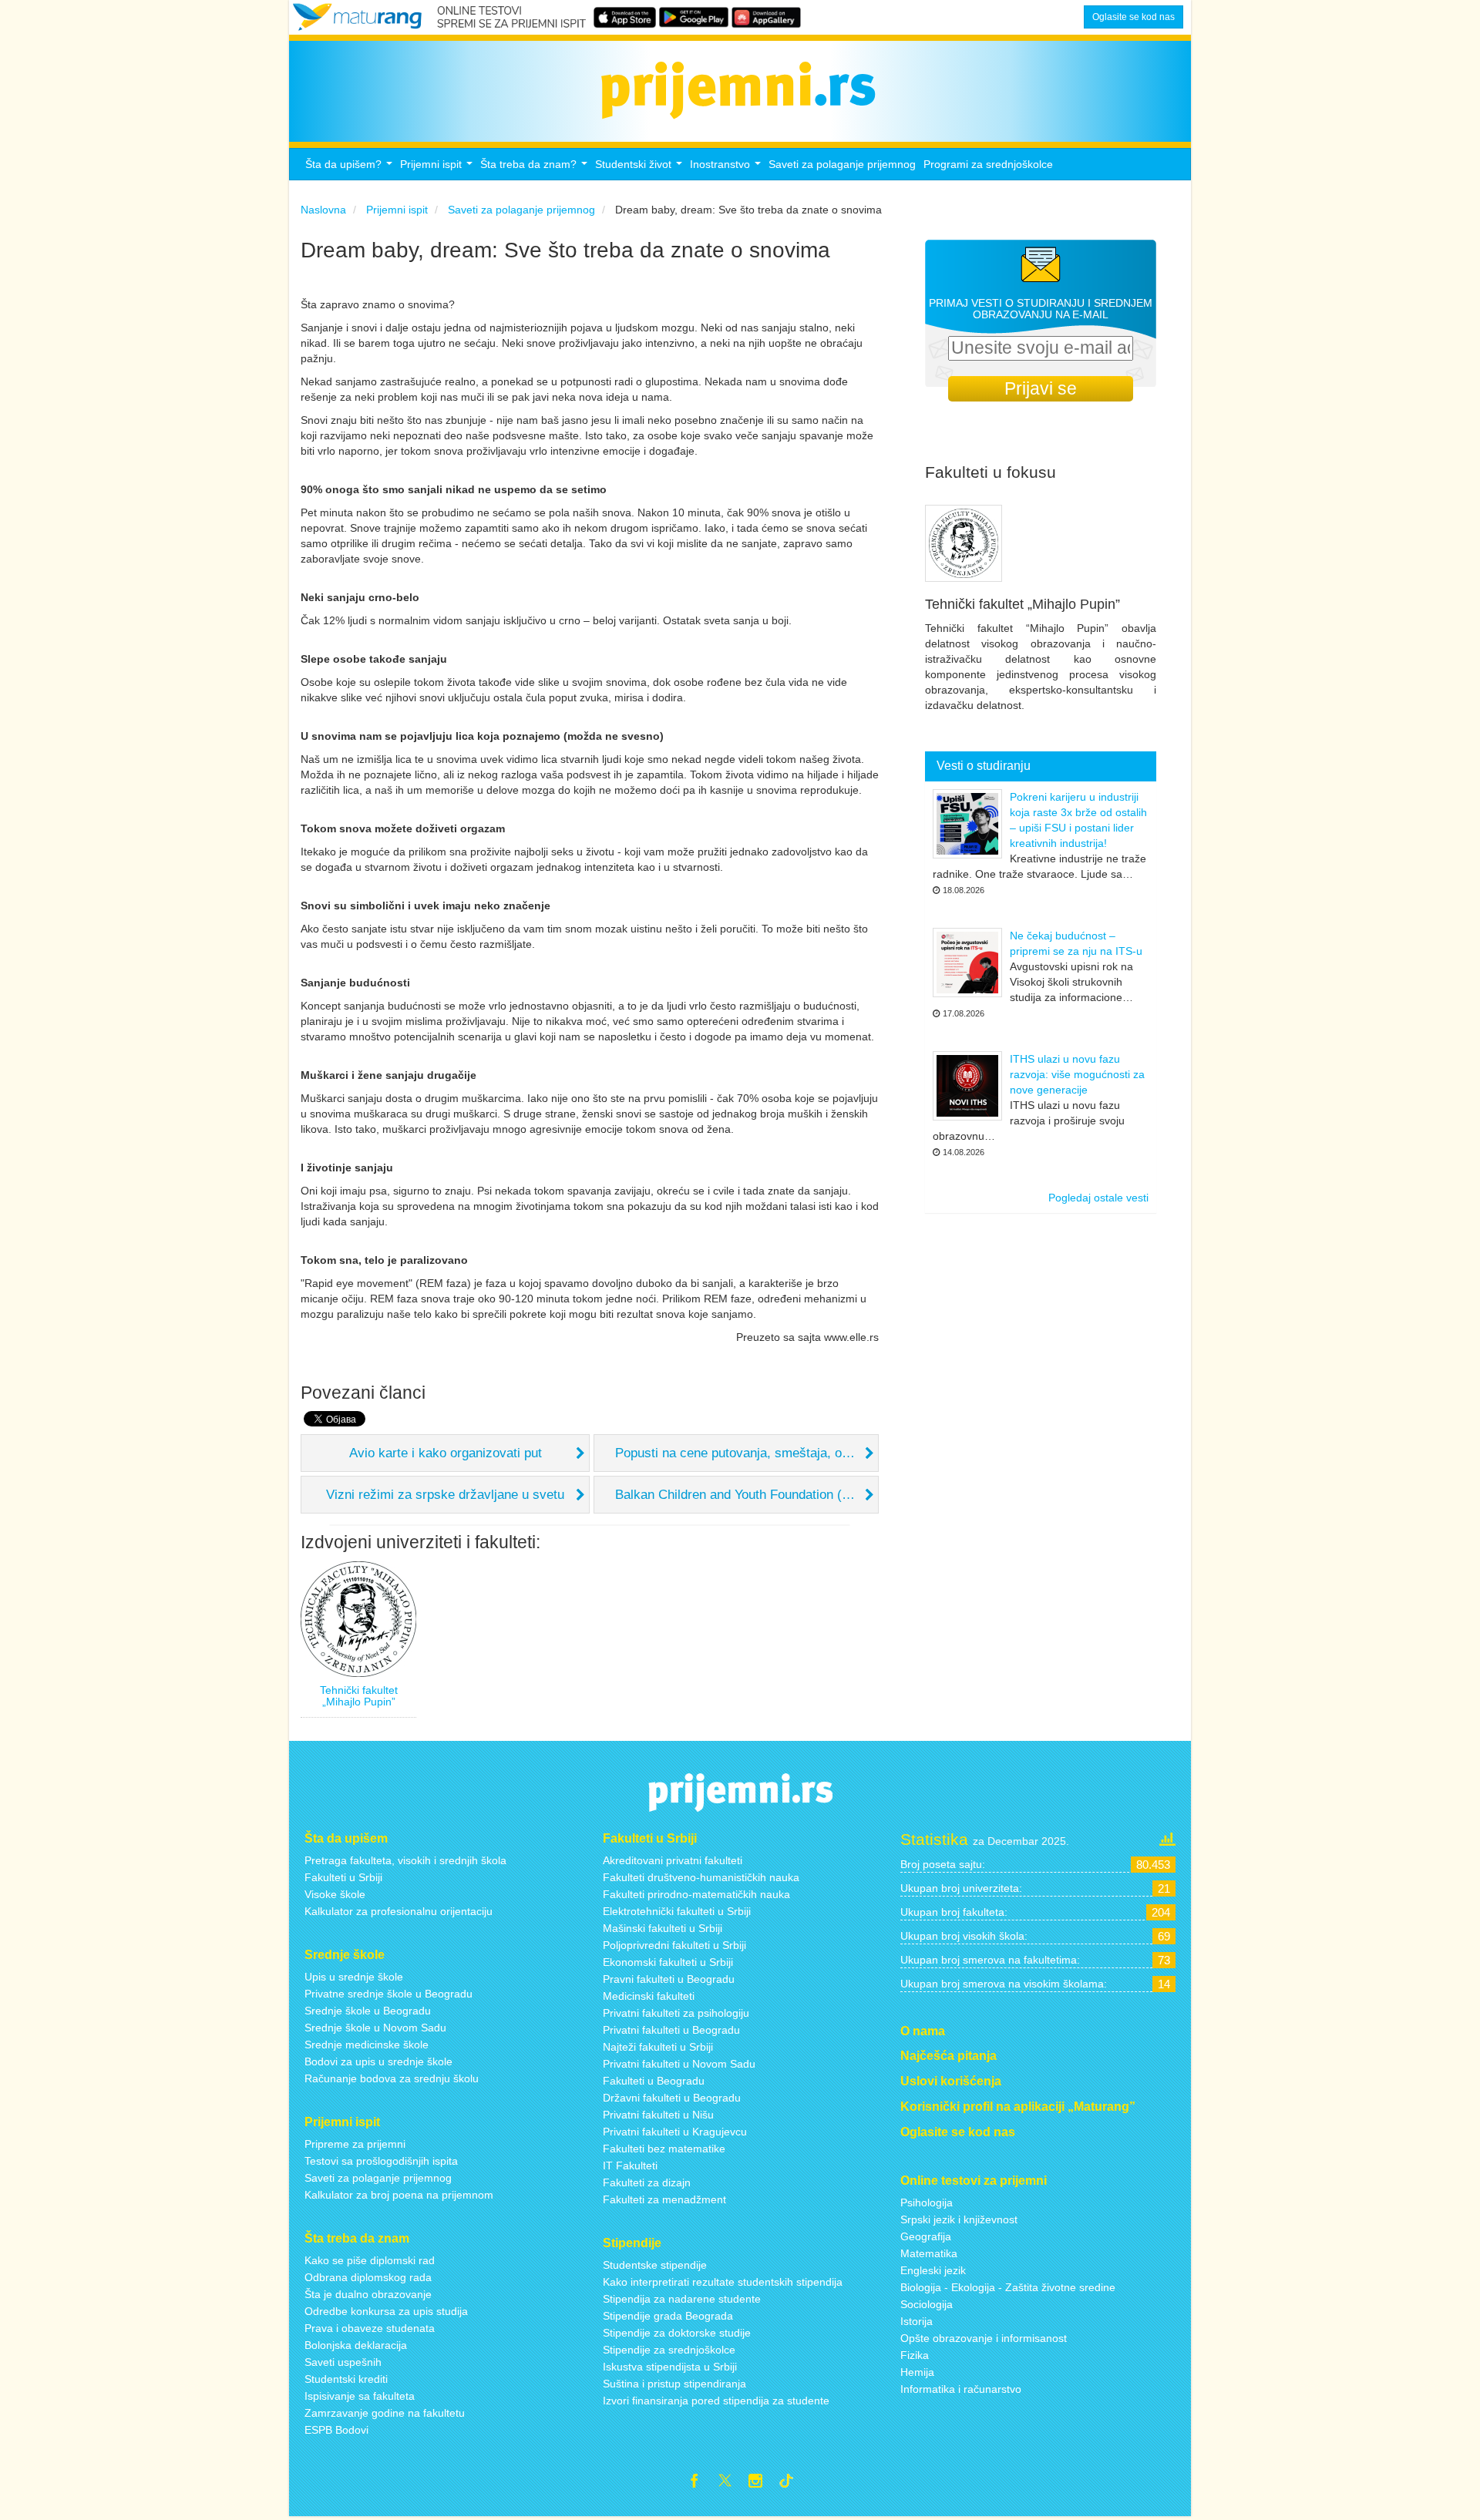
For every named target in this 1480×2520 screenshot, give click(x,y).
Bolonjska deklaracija (356, 2345)
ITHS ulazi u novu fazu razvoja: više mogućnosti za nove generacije (1077, 1074)
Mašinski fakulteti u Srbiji (663, 1928)
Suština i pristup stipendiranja (674, 2384)
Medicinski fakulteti (649, 1996)
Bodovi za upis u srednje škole (378, 2061)
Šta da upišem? (351, 168)
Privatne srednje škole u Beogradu (388, 1994)
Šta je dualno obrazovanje (368, 2294)
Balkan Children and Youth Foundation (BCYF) (747, 1495)
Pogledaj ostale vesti (1098, 1198)
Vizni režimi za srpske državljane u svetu (445, 1495)
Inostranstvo (727, 168)
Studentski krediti (346, 2379)
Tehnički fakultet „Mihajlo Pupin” (359, 1696)
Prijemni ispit (438, 168)
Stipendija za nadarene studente (682, 2299)
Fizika (915, 2355)
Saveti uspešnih (343, 2362)
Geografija (926, 2236)
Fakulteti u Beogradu (654, 2081)
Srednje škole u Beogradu (368, 2011)
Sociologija (927, 2304)
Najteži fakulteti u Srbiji (658, 2047)
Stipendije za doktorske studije (677, 2333)
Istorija (917, 2321)
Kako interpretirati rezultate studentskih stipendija (723, 2282)
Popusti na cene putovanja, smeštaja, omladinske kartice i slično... (747, 1453)
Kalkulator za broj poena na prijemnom (399, 2195)
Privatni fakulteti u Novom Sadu (679, 2064)
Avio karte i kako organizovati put (446, 1453)
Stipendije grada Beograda (668, 2316)
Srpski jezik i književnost (959, 2219)
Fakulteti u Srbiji (343, 1877)
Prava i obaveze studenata (370, 2328)
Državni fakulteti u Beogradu (672, 2098)
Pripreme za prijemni (355, 2144)
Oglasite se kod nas (1134, 17)
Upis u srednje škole (354, 1977)
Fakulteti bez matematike (664, 2149)
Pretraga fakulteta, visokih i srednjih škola (405, 1860)
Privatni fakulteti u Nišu (658, 2115)
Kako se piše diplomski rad (370, 2260)
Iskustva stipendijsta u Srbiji (670, 2367)
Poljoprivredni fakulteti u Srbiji (674, 1945)
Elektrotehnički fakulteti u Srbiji (677, 1911)
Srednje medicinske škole (367, 2045)
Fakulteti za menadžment (664, 2199)
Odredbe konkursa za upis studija (386, 2311)
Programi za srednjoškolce (988, 164)
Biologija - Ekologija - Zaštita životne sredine (1008, 2287)
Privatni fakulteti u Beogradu (671, 2030)
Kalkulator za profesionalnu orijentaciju (399, 1911)
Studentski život (641, 168)
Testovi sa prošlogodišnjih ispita (381, 2161)
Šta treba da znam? (536, 168)
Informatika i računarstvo (961, 2389)
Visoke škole (335, 1894)
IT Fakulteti (630, 2166)
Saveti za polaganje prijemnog (842, 164)
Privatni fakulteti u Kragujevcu (675, 2132)
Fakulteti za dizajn (647, 2182)
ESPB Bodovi (336, 2430)
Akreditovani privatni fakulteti (673, 1860)
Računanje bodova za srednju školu (392, 2078)
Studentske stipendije (655, 2265)
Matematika (929, 2253)
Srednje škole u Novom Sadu (375, 2028)
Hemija (917, 2372)
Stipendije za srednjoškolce (669, 2350)
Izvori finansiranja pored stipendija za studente (716, 2401)
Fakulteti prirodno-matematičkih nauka (696, 1894)
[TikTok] (792, 2483)
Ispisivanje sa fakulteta (360, 2396)
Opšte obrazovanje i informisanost (984, 2338)
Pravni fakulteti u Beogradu (669, 1979)
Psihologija (927, 2202)
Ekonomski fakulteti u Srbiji (668, 1962)
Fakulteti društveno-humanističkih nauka (701, 1877)
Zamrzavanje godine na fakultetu (385, 2413)
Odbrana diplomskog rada (368, 2277)
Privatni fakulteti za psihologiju (676, 2013)
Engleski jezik (933, 2270)
